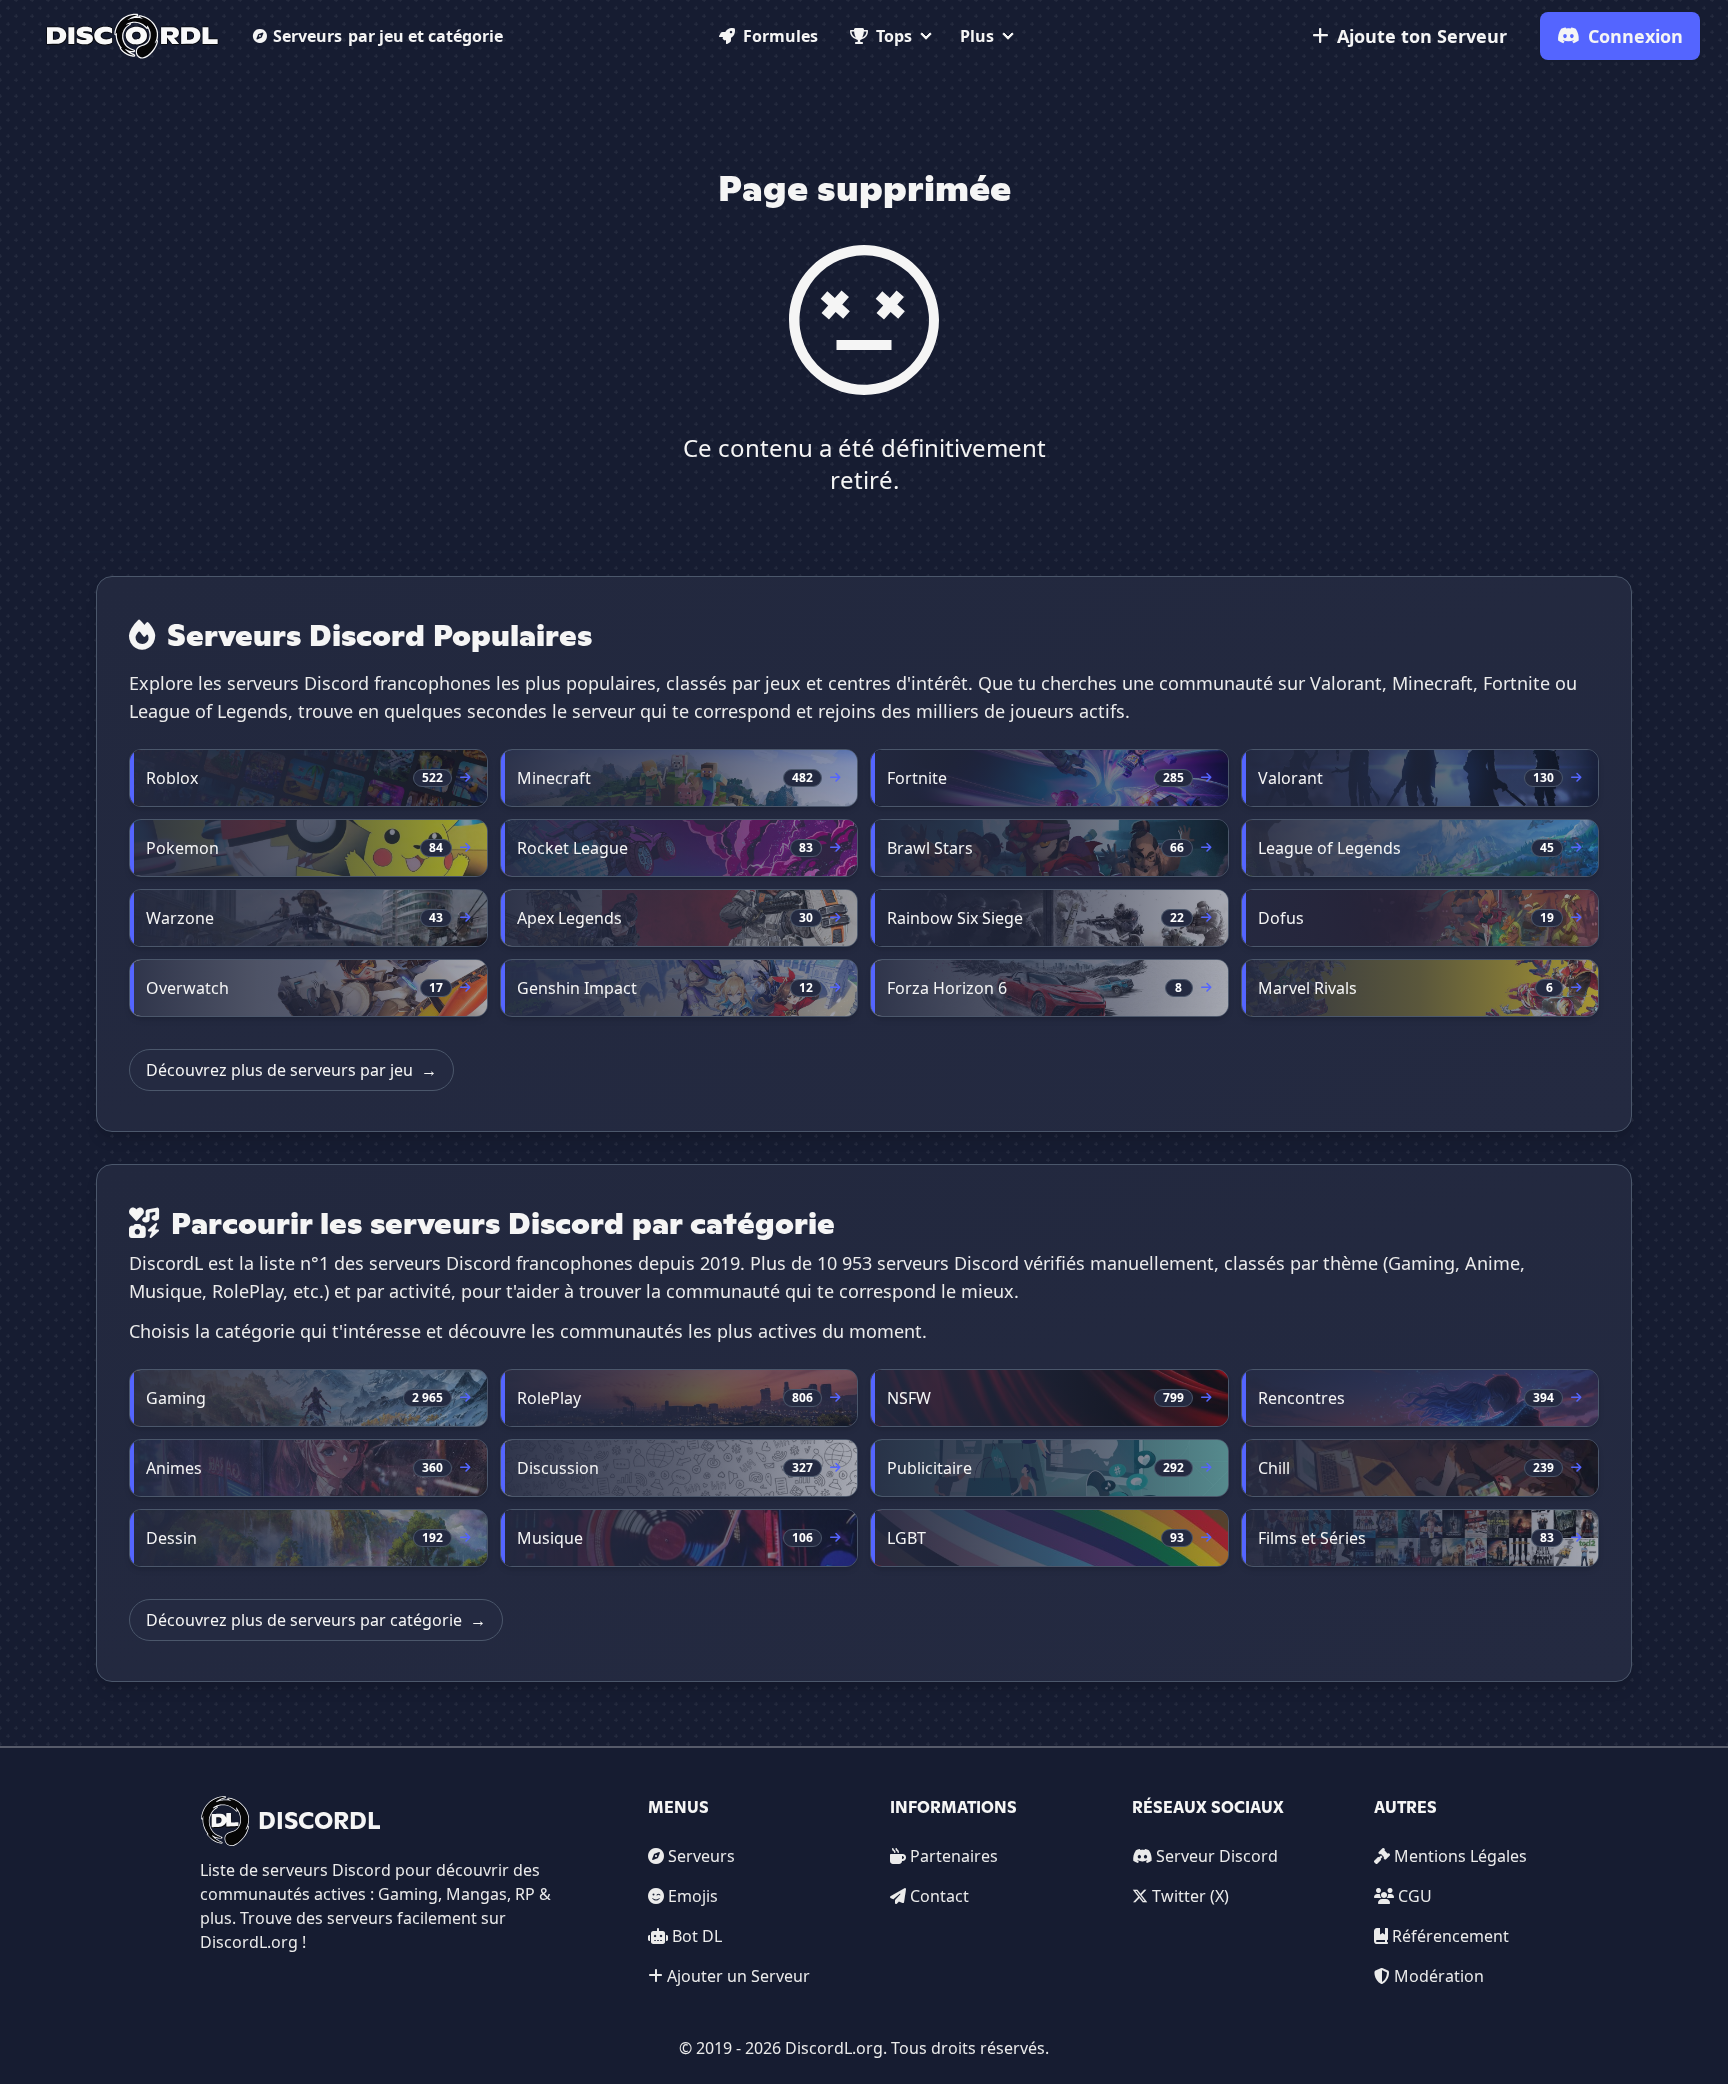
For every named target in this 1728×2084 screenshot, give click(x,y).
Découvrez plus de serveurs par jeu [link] (291, 1070)
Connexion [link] (1635, 36)
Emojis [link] (693, 1896)
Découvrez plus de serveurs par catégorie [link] (316, 1620)
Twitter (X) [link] (1190, 1896)
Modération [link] (1439, 1976)
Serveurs (388, 36)
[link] (132, 36)
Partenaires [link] (954, 1856)
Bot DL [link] (697, 1936)
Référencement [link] (1450, 1936)
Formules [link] (780, 36)
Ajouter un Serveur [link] (738, 1976)
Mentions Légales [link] (1460, 1856)
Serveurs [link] (701, 1856)
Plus (977, 36)
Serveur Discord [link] (1217, 1856)
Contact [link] (939, 1896)
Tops (894, 36)
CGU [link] (1415, 1896)
